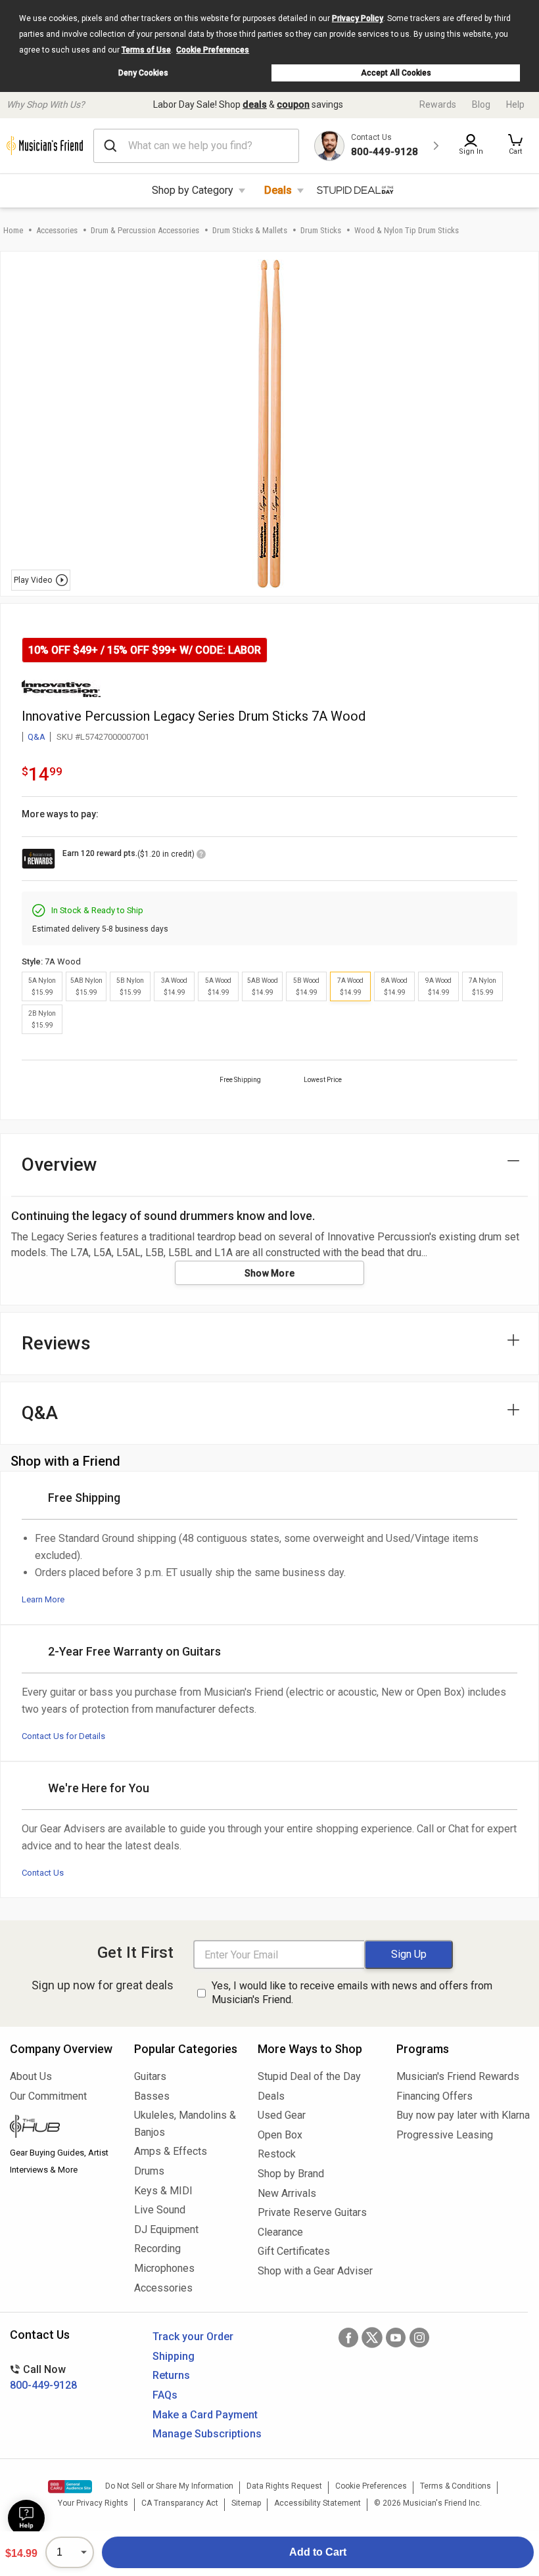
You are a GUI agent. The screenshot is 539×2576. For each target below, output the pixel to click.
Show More (270, 1273)
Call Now (43, 2377)
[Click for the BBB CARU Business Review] (70, 2487)
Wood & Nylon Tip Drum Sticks (407, 230)
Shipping (174, 2356)
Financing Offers (434, 2096)
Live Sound (160, 2210)
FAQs (165, 2395)
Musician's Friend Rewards (458, 2076)
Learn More (43, 1599)
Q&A (36, 737)
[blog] (62, 2128)
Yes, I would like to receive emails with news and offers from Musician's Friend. (352, 1993)
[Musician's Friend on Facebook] (348, 2338)
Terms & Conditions (456, 2486)
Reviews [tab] (56, 1343)
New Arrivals (287, 2193)
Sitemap (246, 2503)
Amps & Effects (171, 2151)
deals (255, 104)
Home (13, 230)
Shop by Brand (291, 2174)
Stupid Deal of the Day (309, 2076)
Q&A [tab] (40, 1413)
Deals (278, 190)
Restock (277, 2154)
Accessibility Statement (317, 2503)
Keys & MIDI (163, 2191)
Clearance (280, 2232)
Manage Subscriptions (207, 2434)
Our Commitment (48, 2096)
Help (515, 104)
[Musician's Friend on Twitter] (372, 2338)
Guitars (150, 2076)
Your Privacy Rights (93, 2503)
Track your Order (193, 2337)
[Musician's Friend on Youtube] (396, 2338)
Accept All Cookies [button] (396, 73)
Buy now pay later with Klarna (463, 2115)
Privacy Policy (358, 18)
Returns (171, 2375)
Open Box (280, 2135)
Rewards (438, 104)
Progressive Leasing (445, 2135)
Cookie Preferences (213, 50)
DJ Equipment (166, 2229)
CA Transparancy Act (180, 2503)
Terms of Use (146, 50)
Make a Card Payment (205, 2415)
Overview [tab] (59, 1164)
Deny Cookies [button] (143, 73)
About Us (31, 2076)
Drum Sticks (321, 230)
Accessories (57, 230)
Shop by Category (193, 190)
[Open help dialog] (26, 2518)
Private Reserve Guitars (312, 2212)
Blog (481, 104)
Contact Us (43, 1873)
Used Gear (282, 2115)
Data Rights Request (284, 2486)
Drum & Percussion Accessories (145, 230)
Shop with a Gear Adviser (315, 2271)
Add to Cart (318, 2552)
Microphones (164, 2268)
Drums (149, 2171)
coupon (293, 104)
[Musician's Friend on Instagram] (419, 2338)
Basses (152, 2096)
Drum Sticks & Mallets (250, 230)
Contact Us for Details (63, 1736)
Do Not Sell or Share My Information (169, 2486)
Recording (157, 2248)
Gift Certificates (294, 2251)
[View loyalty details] (201, 856)
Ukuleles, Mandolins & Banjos (185, 2124)
